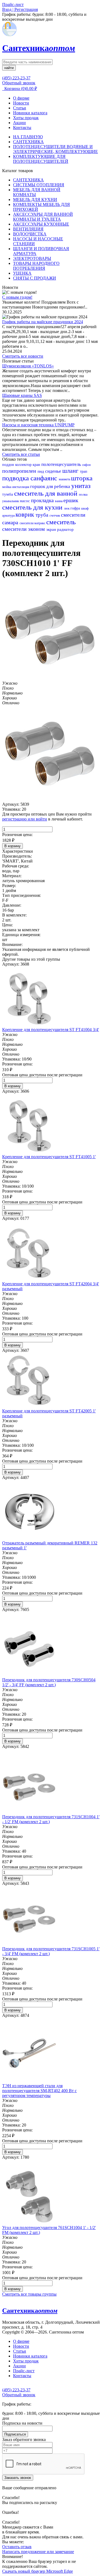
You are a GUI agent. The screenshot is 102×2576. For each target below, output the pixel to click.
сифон (86, 465)
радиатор (65, 529)
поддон (9, 465)
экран (52, 529)
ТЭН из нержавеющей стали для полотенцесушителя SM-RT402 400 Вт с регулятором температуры (39, 2091)
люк (67, 508)
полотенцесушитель (62, 464)
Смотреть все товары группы (29, 2294)
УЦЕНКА (22, 273)
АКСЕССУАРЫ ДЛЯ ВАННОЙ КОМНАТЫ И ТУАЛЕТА (43, 217)
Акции (19, 123)
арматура (9, 516)
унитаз (81, 486)
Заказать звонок (18, 2478)
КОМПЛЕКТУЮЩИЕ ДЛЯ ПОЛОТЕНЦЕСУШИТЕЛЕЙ (41, 159)
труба (43, 515)
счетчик (55, 516)
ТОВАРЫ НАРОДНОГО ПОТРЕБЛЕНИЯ (36, 266)
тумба (8, 494)
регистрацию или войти (25, 819)
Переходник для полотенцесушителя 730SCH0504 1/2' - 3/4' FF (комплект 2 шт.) (49, 1682)
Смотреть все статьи (21, 454)
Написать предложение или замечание (38, 2552)
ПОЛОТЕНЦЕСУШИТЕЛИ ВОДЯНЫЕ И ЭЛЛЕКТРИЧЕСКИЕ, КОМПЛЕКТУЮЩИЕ (55, 149)
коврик (26, 515)
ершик (71, 500)
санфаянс (45, 478)
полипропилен (20, 471)
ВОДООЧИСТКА (30, 234)
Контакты (22, 128)
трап (84, 471)
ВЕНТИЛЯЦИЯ (28, 229)
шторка (82, 478)
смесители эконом (24, 529)
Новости (21, 103)
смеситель (61, 522)
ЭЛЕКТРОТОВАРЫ (32, 258)
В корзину (13, 846)
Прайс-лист (24, 2371)
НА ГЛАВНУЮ (28, 137)
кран (37, 465)
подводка (16, 478)
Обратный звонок (19, 83)
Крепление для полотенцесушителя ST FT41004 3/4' (51, 1030)
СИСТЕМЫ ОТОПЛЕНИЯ (39, 185)
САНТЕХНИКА (28, 142)
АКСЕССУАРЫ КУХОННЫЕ (41, 224)
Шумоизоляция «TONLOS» (28, 366)
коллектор (24, 465)
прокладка (43, 500)
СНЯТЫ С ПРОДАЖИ (35, 278)
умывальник (11, 501)
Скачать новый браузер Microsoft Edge (38, 2571)
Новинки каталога (30, 113)
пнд (41, 471)
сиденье (54, 471)
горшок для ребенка (51, 486)
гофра (76, 508)
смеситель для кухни (33, 507)
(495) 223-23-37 (16, 78)
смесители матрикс (33, 523)
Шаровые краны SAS (22, 395)
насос (25, 501)
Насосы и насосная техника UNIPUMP (38, 425)
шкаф (85, 508)
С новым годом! (17, 297)
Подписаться (15, 2434)
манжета (65, 479)
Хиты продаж (26, 118)
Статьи (20, 108)
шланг (71, 471)
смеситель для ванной (47, 493)
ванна (59, 501)
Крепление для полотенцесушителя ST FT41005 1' (49, 1157)
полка (83, 494)
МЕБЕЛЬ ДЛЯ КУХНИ (35, 200)
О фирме (21, 98)
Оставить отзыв (17, 2547)
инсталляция (21, 487)
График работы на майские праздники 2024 (43, 322)
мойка (7, 487)
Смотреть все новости (23, 356)
